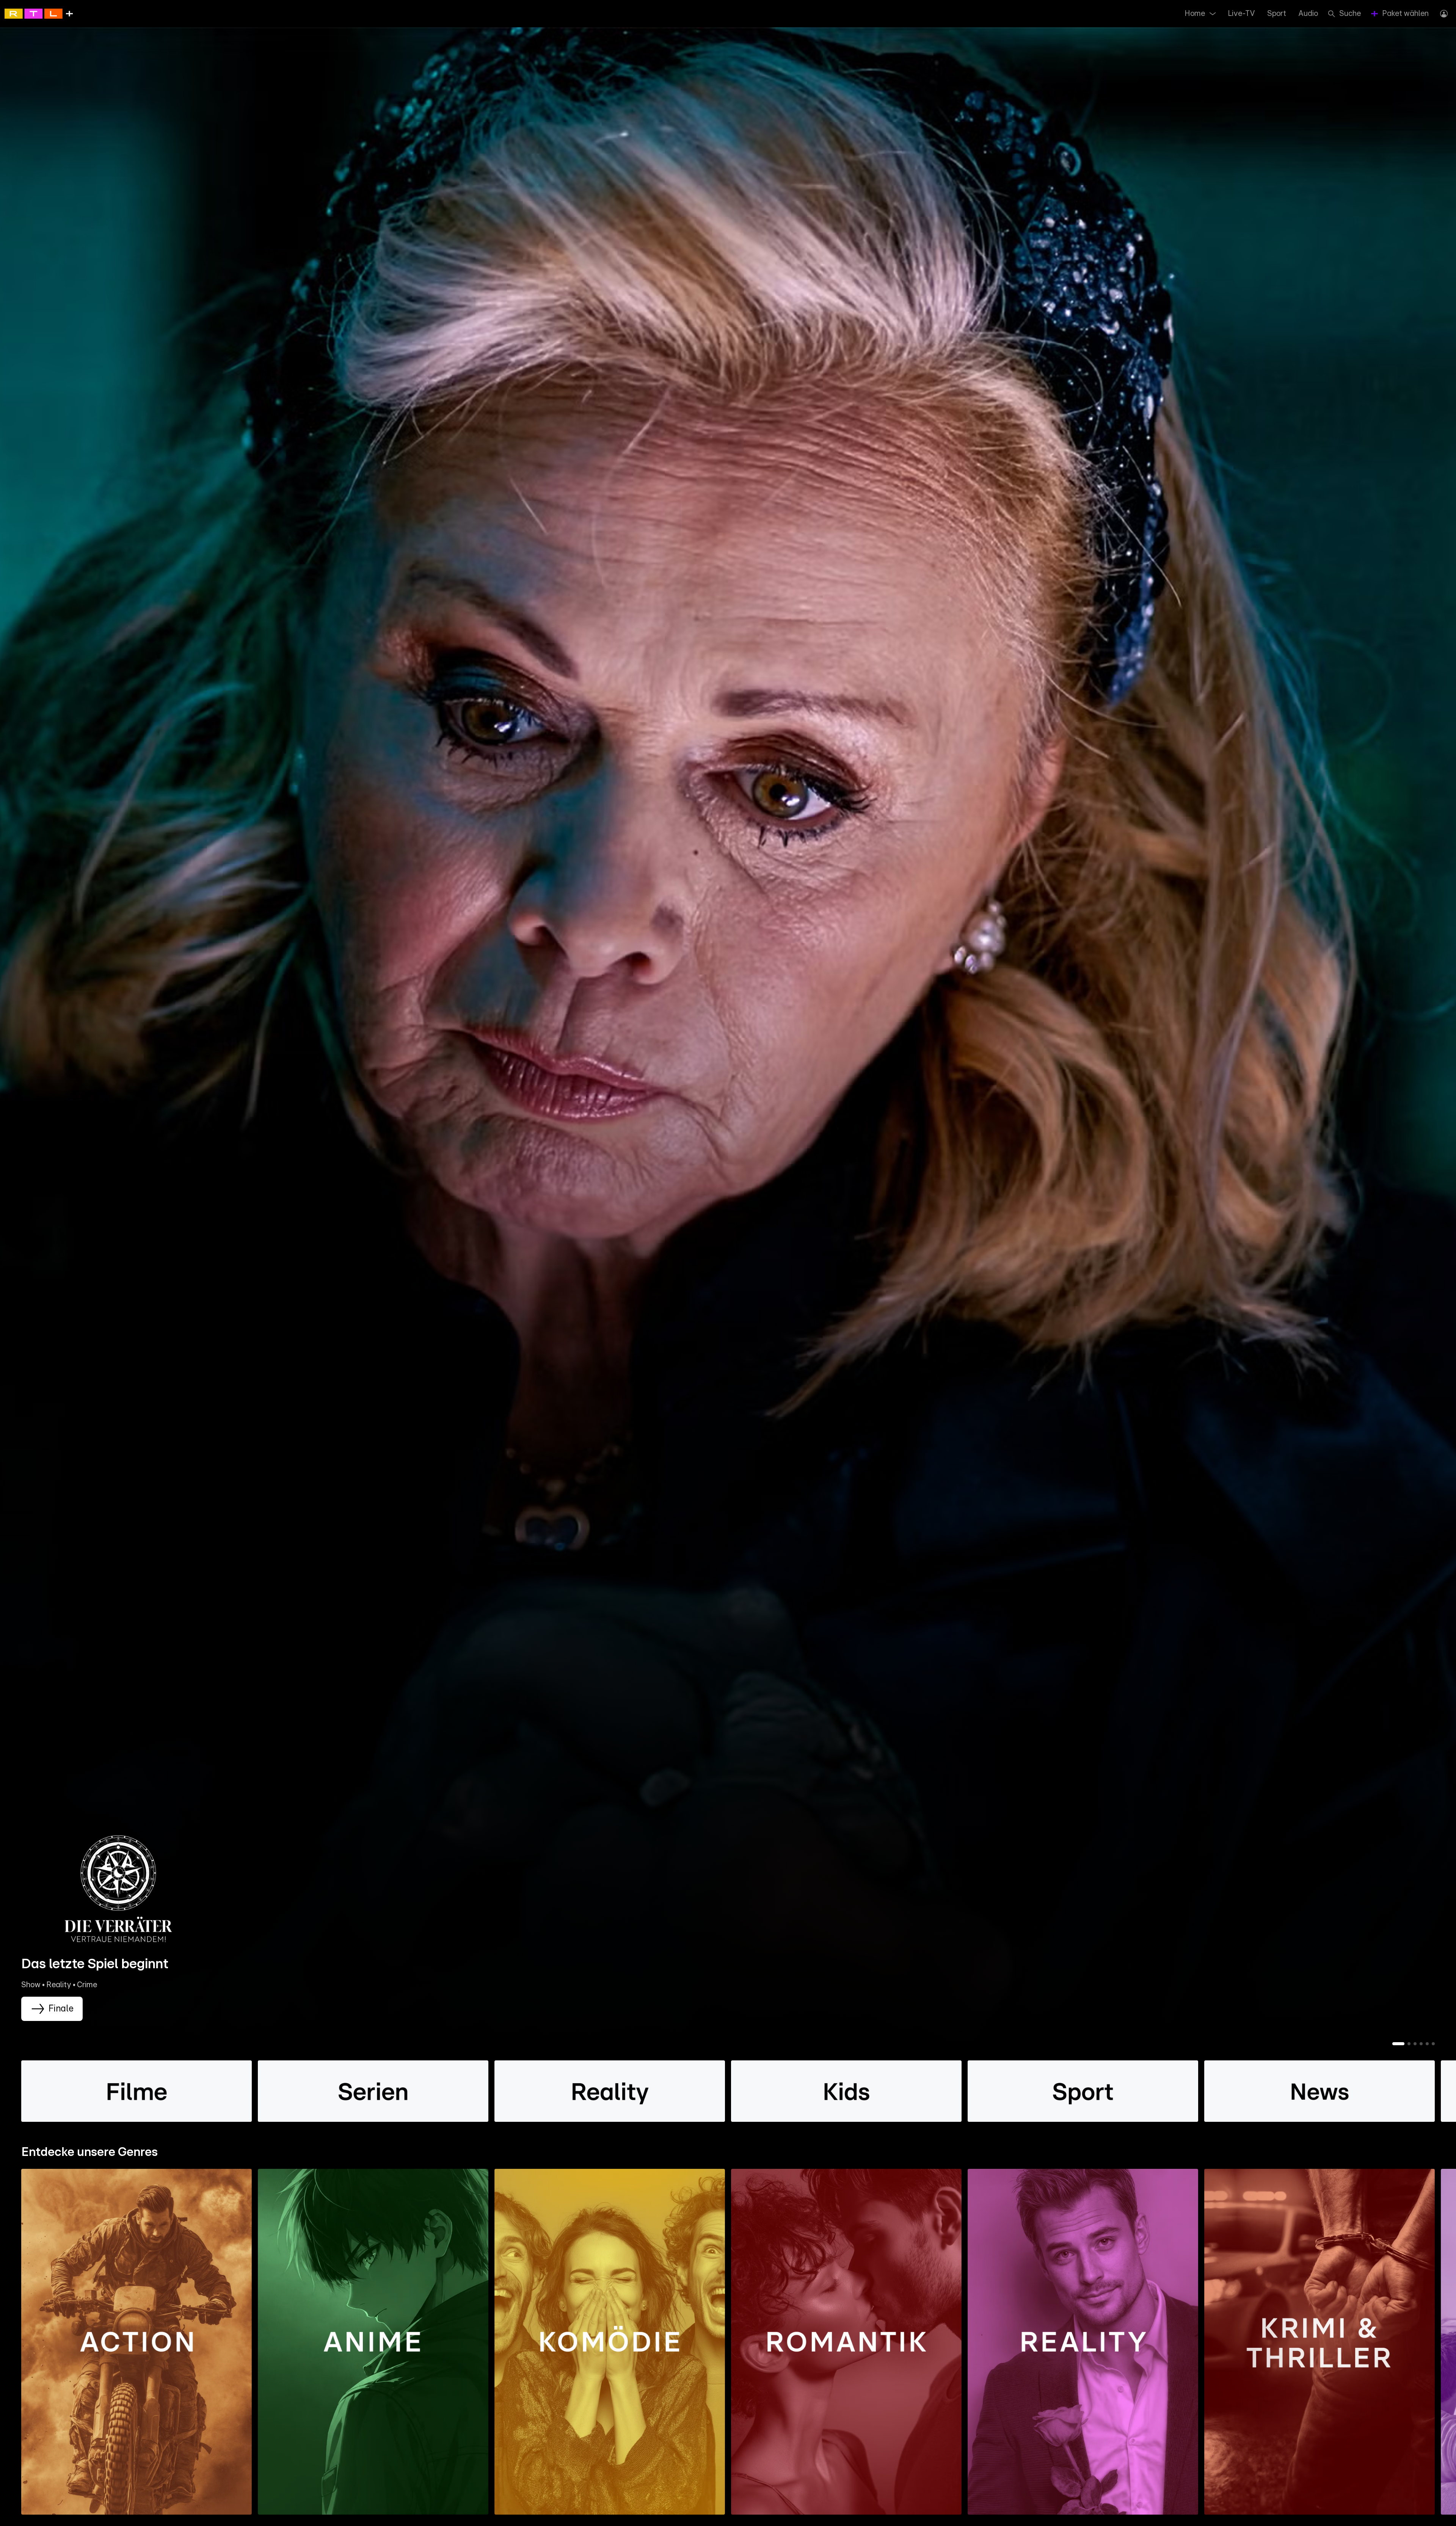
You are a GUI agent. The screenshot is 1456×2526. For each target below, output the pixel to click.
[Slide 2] (1409, 2044)
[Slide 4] (1421, 2044)
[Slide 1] (1398, 2044)
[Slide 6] (1433, 2044)
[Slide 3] (1415, 2044)
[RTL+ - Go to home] (39, 13)
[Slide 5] (1427, 2044)
